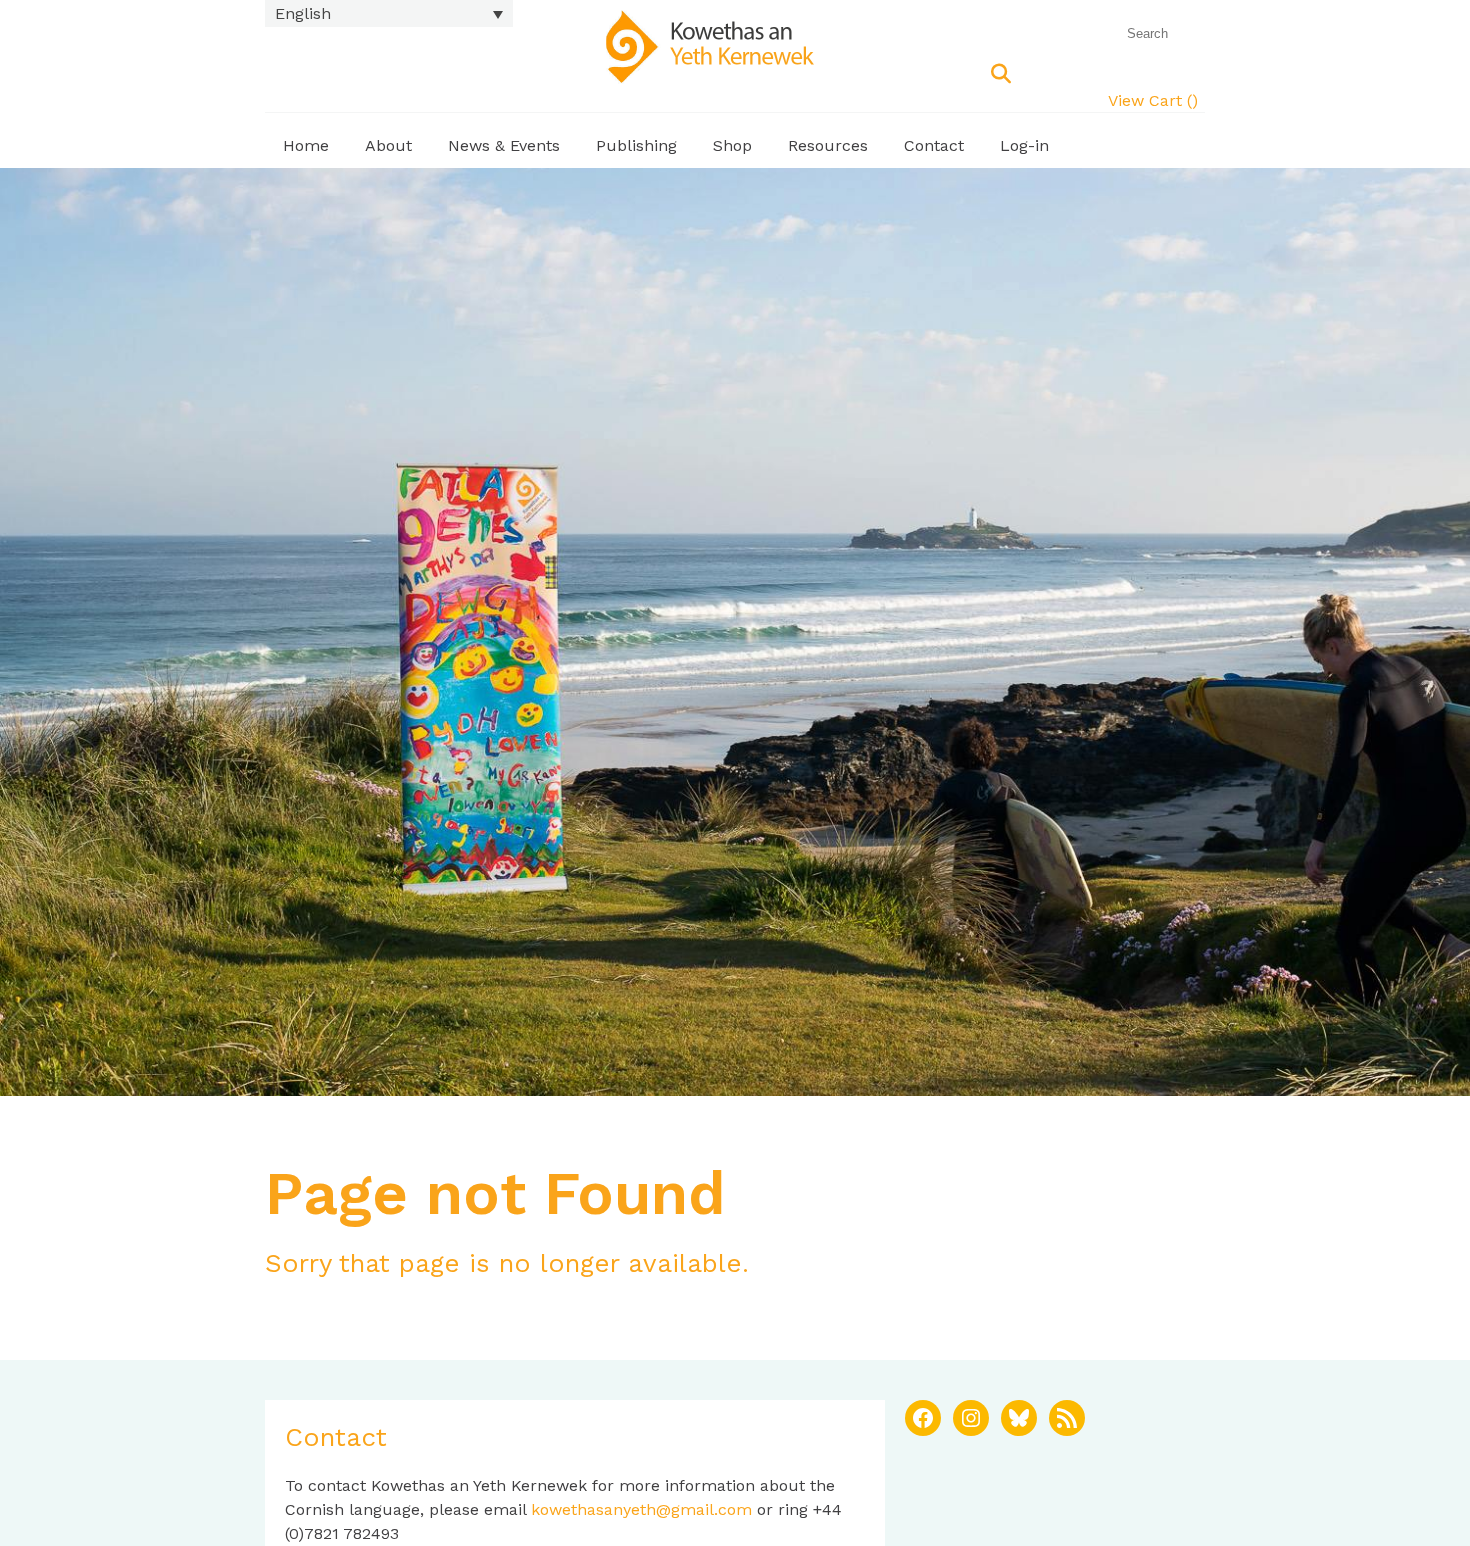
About (388, 145)
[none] (389, 13)
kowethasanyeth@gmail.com (641, 1509)
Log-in (1024, 145)
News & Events (504, 145)
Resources (828, 145)
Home (306, 145)
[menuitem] (389, 13)
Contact (934, 145)
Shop (732, 145)
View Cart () (1153, 100)
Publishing (636, 145)
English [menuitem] (303, 13)
